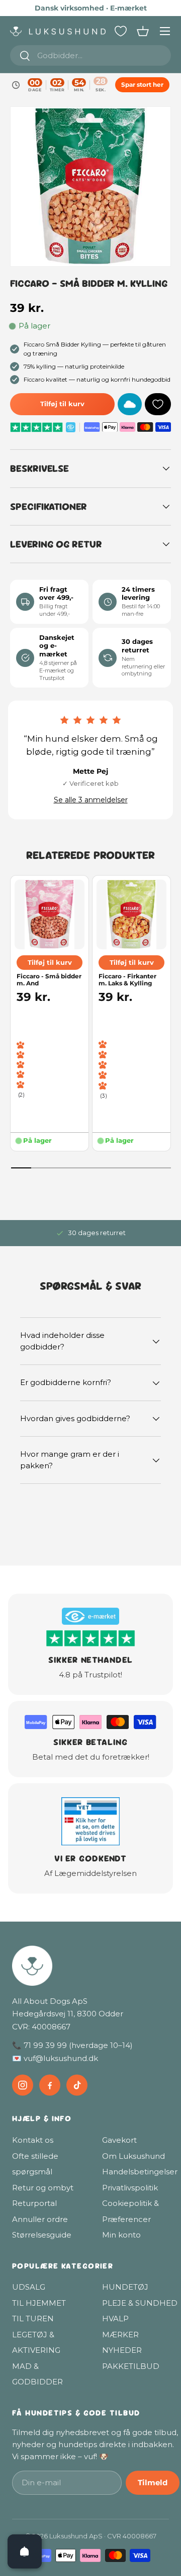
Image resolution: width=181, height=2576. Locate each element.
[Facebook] (50, 2085)
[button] (143, 31)
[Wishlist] (121, 31)
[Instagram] (23, 2085)
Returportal (34, 2203)
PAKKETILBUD (131, 2366)
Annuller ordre (40, 2219)
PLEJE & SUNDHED (140, 2303)
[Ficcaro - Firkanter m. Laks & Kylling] (131, 914)
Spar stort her (142, 84)
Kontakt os (33, 2140)
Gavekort (119, 2140)
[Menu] (165, 31)
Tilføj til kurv (62, 404)
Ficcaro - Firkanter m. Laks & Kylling (127, 979)
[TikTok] (77, 2085)
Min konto (121, 2235)
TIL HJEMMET (39, 2303)
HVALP (115, 2319)
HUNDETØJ (125, 2287)
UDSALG (29, 2287)
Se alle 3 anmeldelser (91, 800)
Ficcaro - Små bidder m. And (49, 979)
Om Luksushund (133, 2156)
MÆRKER (120, 2335)
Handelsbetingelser (140, 2172)
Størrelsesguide (42, 2235)
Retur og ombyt (43, 2188)
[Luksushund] (96, 1966)
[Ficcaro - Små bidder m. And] (50, 914)
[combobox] (90, 55)
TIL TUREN (33, 2319)
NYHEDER (122, 2350)
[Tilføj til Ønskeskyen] (130, 404)
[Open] (25, 2551)
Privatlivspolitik (130, 2188)
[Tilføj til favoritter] (158, 404)
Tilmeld (153, 2482)
